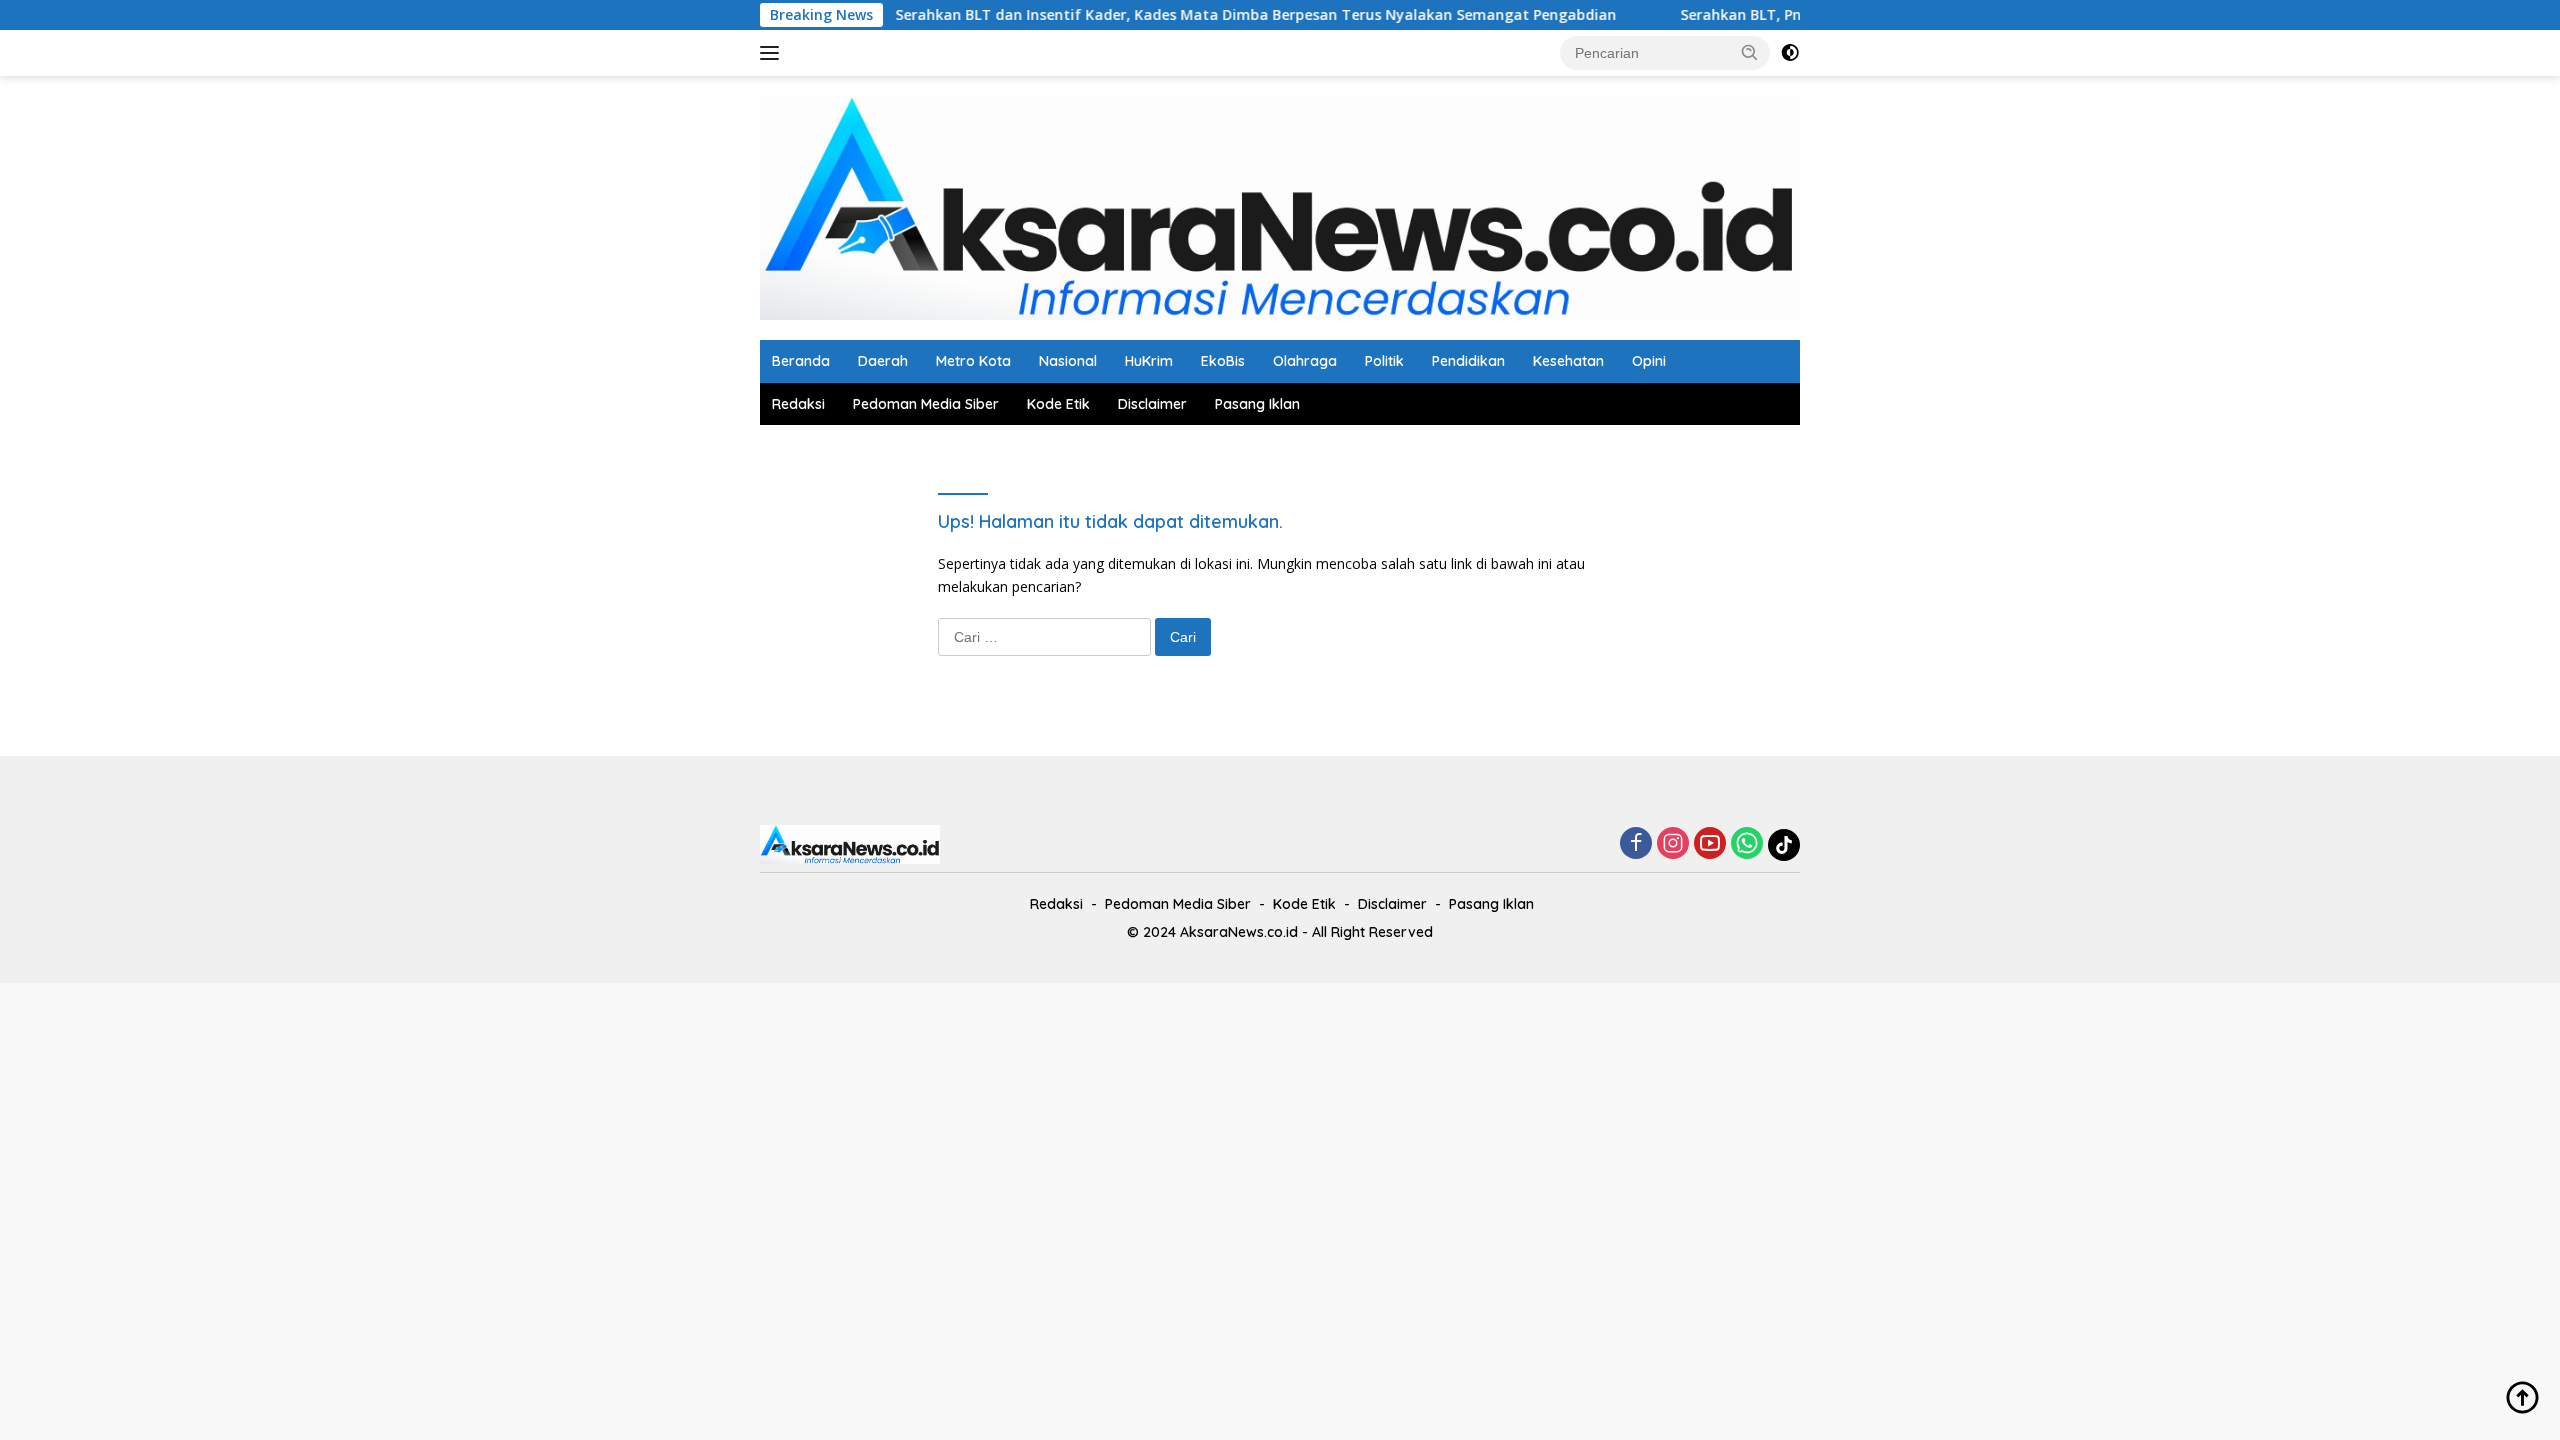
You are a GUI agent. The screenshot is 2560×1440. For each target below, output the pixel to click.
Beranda (801, 361)
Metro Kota (973, 361)
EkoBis (1223, 361)
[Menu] (773, 53)
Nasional (1068, 361)
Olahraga (1305, 361)
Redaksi (798, 404)
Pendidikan (1468, 361)
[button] (1750, 52)
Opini (1649, 361)
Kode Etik (1058, 404)
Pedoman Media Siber (926, 404)
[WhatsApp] (1747, 844)
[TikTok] (1784, 845)
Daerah (883, 361)
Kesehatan (1568, 361)
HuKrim (1149, 361)
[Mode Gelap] (1790, 53)
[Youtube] (1710, 844)
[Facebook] (1636, 844)
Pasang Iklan (1257, 404)
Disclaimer (1152, 404)
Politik (1384, 361)
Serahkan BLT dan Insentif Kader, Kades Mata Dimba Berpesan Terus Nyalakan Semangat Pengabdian (1209, 15)
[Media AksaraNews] (1280, 206)
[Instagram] (1673, 844)
